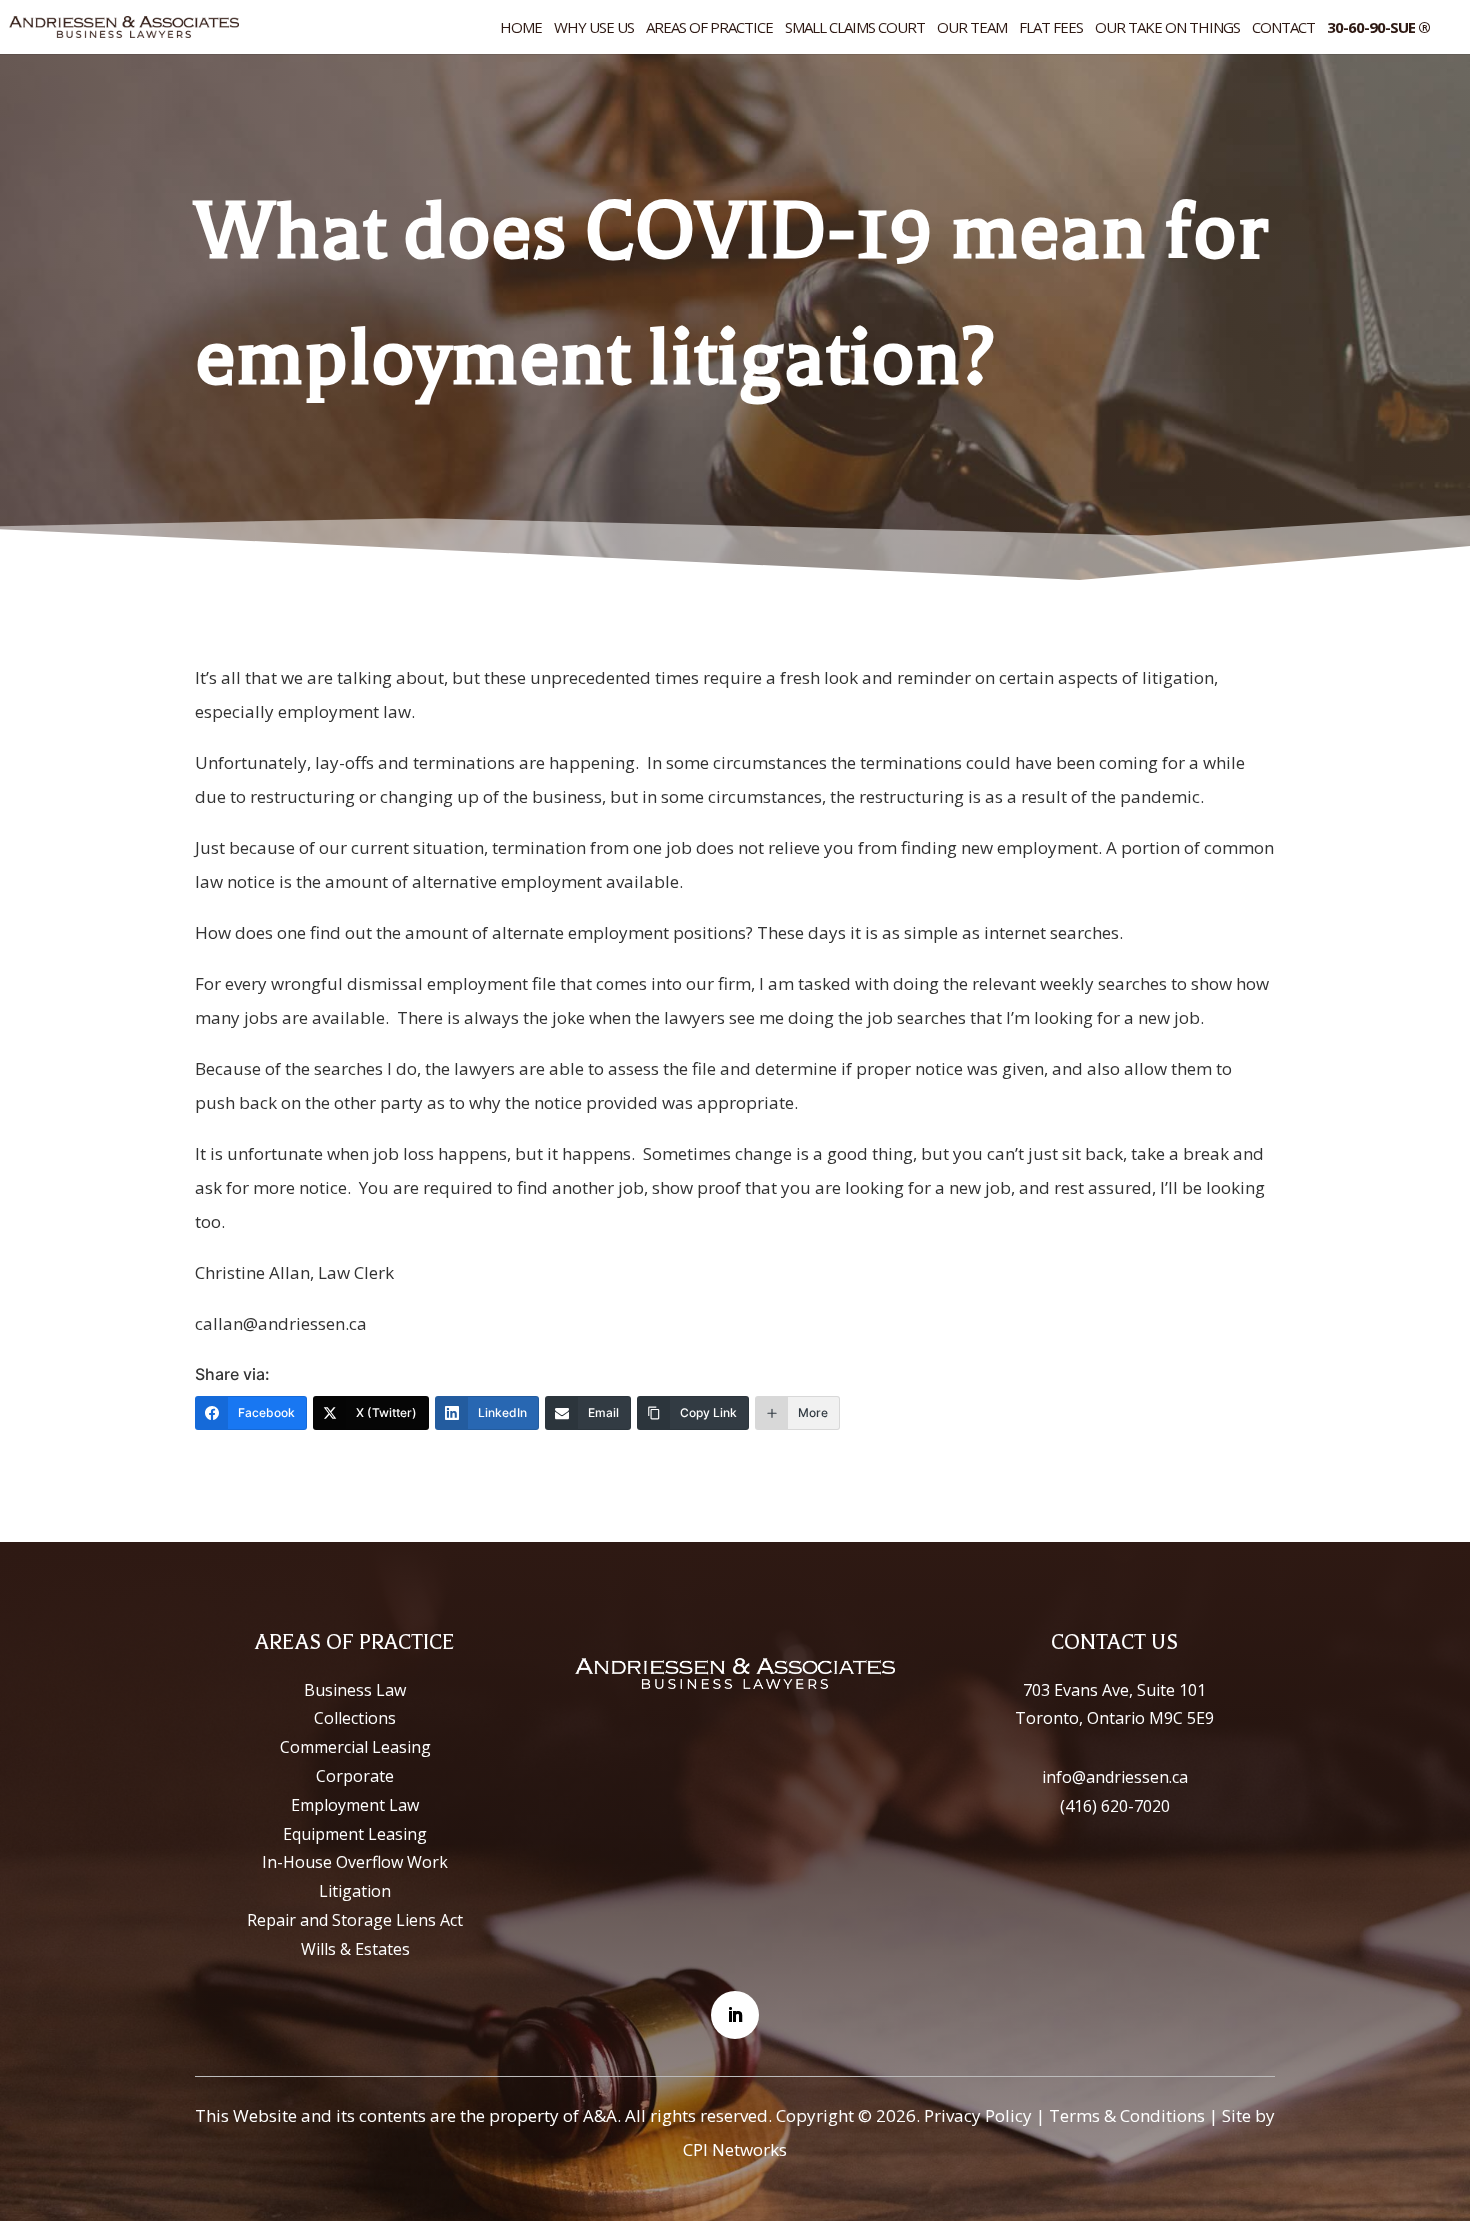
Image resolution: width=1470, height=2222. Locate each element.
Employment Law (355, 1805)
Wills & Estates (355, 1949)
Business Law (355, 1690)
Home (521, 28)
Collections (355, 1718)
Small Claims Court (855, 28)
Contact (1283, 28)
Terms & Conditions (1127, 2115)
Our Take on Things (1167, 28)
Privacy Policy (978, 2115)
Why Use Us (594, 28)
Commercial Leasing (355, 1747)
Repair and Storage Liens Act (355, 1920)
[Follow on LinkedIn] (735, 2015)
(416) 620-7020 (1115, 1806)
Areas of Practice (709, 28)
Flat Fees (1051, 28)
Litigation (355, 1891)
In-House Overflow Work (355, 1862)
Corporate (355, 1776)
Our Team (972, 28)
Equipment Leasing (355, 1834)
